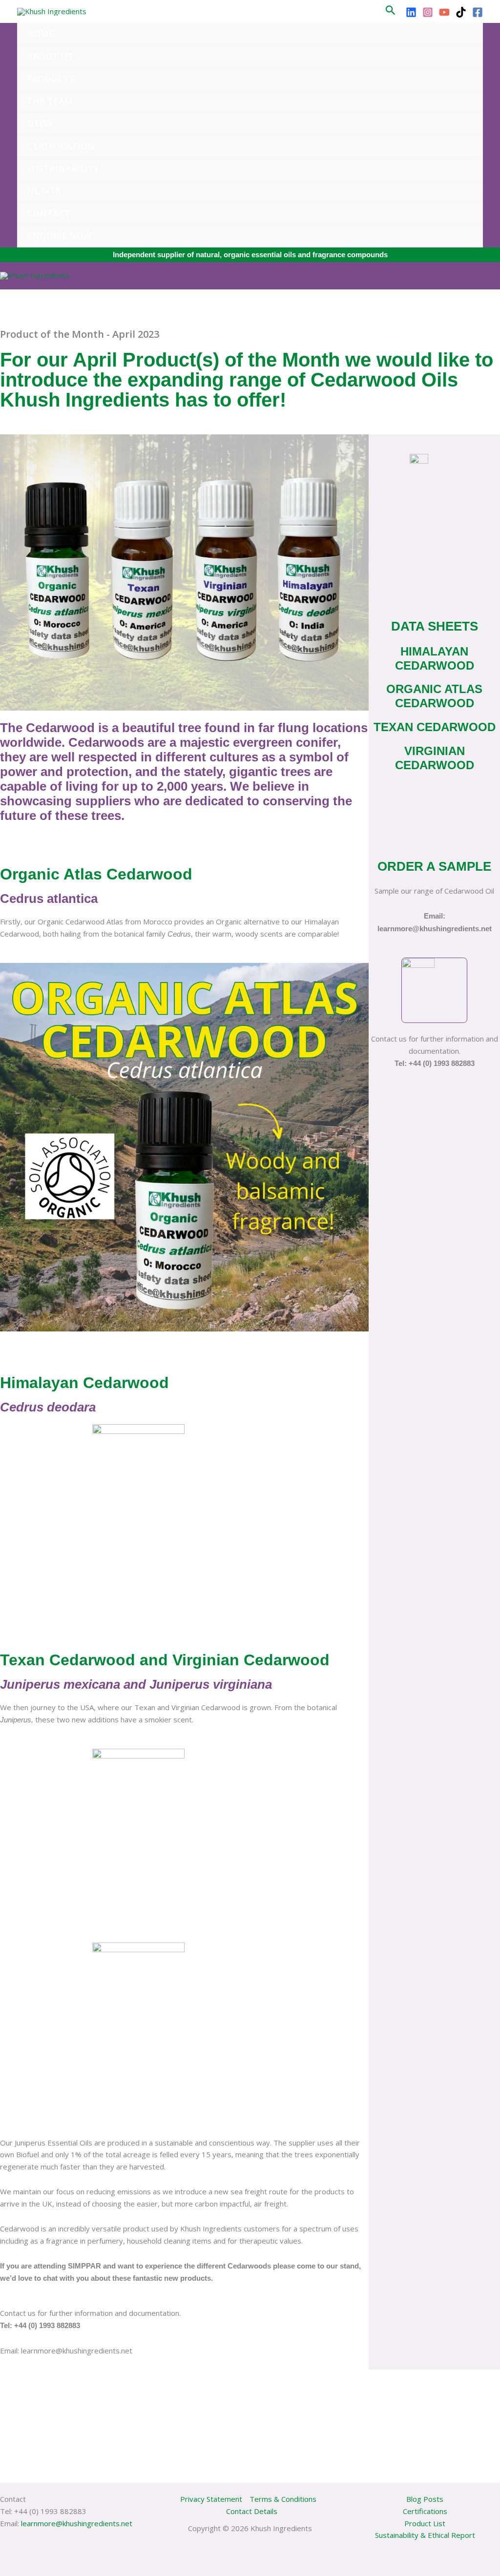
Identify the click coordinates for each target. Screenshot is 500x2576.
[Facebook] (478, 12)
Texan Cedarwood (435, 727)
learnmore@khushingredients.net (77, 2523)
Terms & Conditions (283, 2499)
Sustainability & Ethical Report (425, 2535)
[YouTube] (444, 12)
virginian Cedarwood (435, 758)
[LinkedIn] (411, 12)
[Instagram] (428, 12)
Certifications (425, 2511)
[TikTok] (461, 12)
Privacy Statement (211, 2499)
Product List (425, 2523)
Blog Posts (425, 2499)
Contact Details (252, 2511)
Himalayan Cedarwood (435, 658)
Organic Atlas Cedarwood (434, 696)
